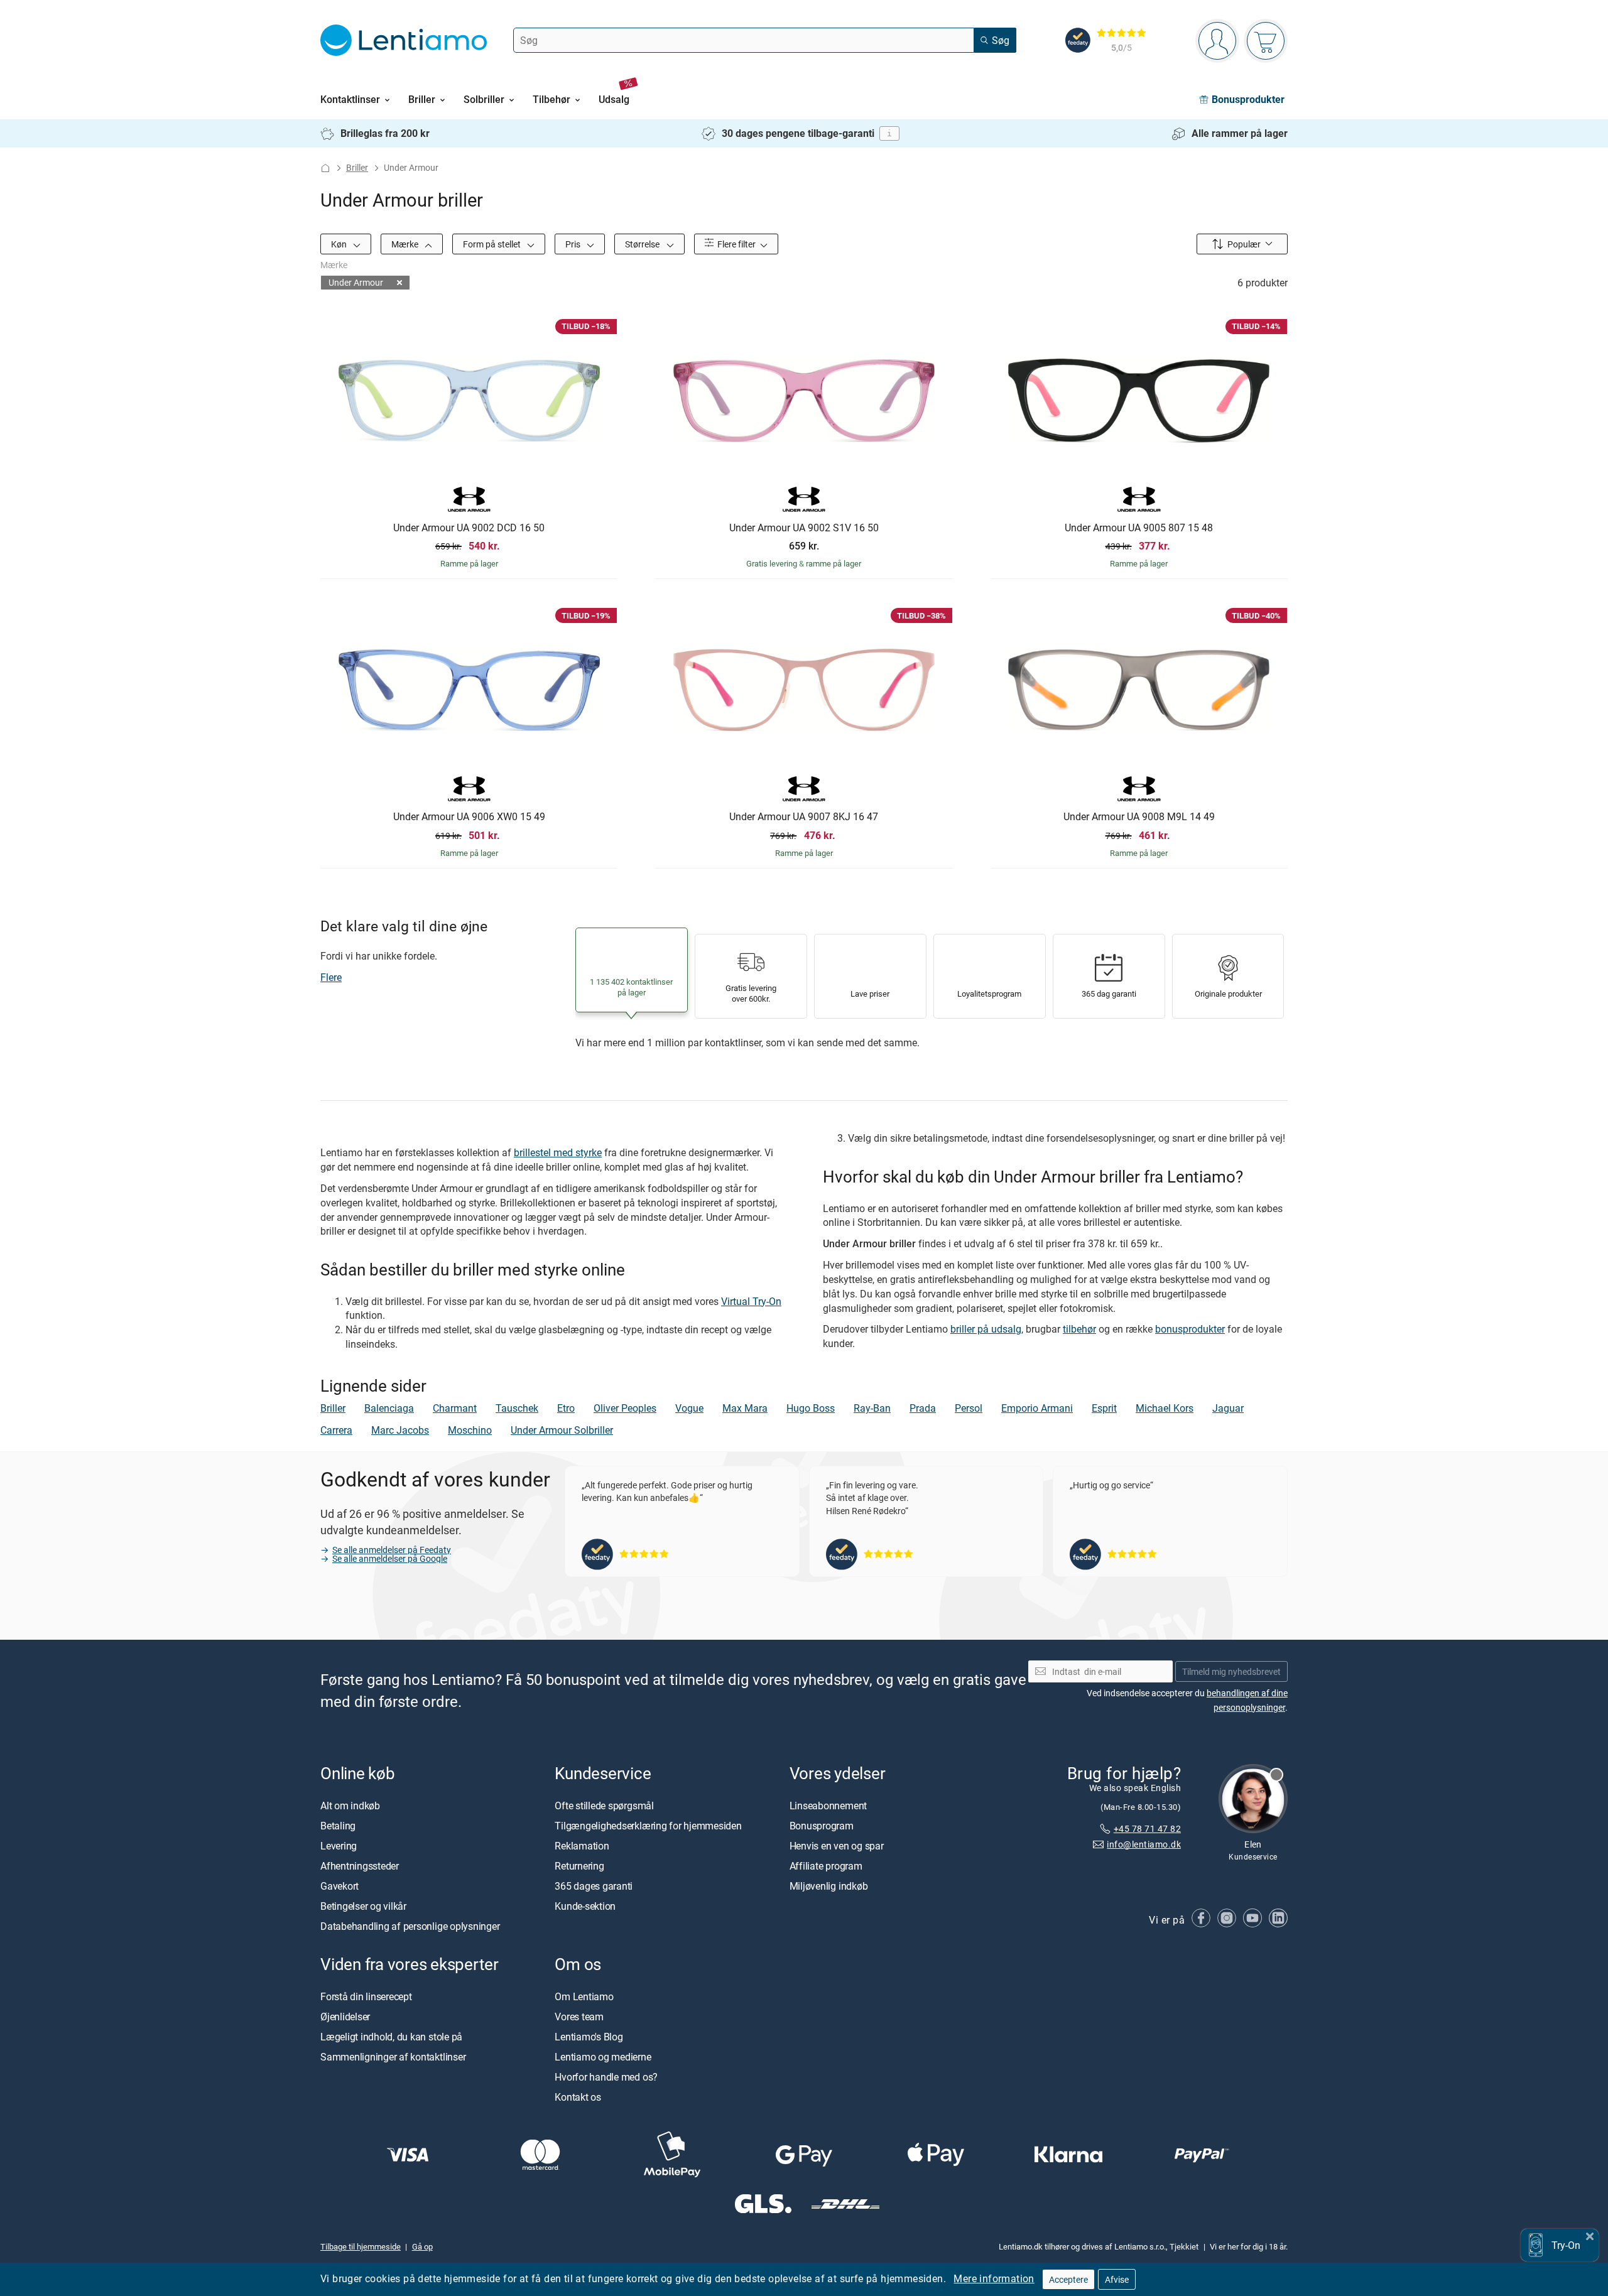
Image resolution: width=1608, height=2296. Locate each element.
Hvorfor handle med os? (606, 2077)
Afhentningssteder (360, 1866)
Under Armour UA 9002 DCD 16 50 (469, 528)
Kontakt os (578, 2097)
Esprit (1104, 1408)
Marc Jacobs (400, 1430)
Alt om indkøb (350, 1806)
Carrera (336, 1430)
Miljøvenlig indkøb (829, 1886)
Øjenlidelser (345, 2017)
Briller (357, 167)
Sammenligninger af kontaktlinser (393, 2057)
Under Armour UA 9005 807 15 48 (1139, 528)
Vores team (579, 2017)
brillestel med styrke (558, 1152)
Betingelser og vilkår (363, 1906)
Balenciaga (389, 1408)
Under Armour (356, 282)
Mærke (406, 244)
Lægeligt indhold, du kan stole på (391, 2037)
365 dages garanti (594, 1886)
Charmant (455, 1408)
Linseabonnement (828, 1806)
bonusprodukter (1190, 1329)
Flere (331, 977)
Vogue (689, 1408)
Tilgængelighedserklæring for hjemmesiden (648, 1826)
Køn (340, 244)
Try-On (1566, 2245)
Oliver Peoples (625, 1408)
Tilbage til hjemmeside (361, 2246)
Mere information (994, 2278)
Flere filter (736, 244)
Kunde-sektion (585, 1906)
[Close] (1590, 2235)
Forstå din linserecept (366, 1996)
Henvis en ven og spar (837, 1846)
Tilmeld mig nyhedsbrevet (1231, 1671)
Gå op (422, 2246)
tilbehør (1079, 1329)
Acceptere (1068, 2279)
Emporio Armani (1037, 1408)
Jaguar (1228, 1408)
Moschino (470, 1430)
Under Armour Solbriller (562, 1430)
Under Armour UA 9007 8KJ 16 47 (804, 817)
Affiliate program (826, 1866)
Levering (339, 1846)
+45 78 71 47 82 (1147, 1828)
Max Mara (745, 1408)
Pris (574, 244)
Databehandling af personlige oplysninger (410, 1926)
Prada (923, 1408)
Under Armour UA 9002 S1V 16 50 (804, 528)
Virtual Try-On (751, 1301)
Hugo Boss (811, 1408)
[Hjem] (325, 168)
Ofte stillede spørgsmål (604, 1806)
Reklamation (582, 1846)
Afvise (1117, 2279)
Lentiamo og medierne (603, 2057)
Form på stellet (493, 244)
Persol (969, 1408)
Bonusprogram (822, 1826)
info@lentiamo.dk (1144, 1844)
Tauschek (517, 1408)
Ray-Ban (872, 1408)
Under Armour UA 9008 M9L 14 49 (1139, 817)
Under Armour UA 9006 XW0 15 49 (469, 817)
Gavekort (340, 1886)
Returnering (579, 1866)
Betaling (338, 1826)
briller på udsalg (986, 1329)
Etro (566, 1408)
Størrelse (643, 244)
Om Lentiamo (584, 1996)
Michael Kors (1165, 1408)
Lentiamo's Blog (589, 2037)
